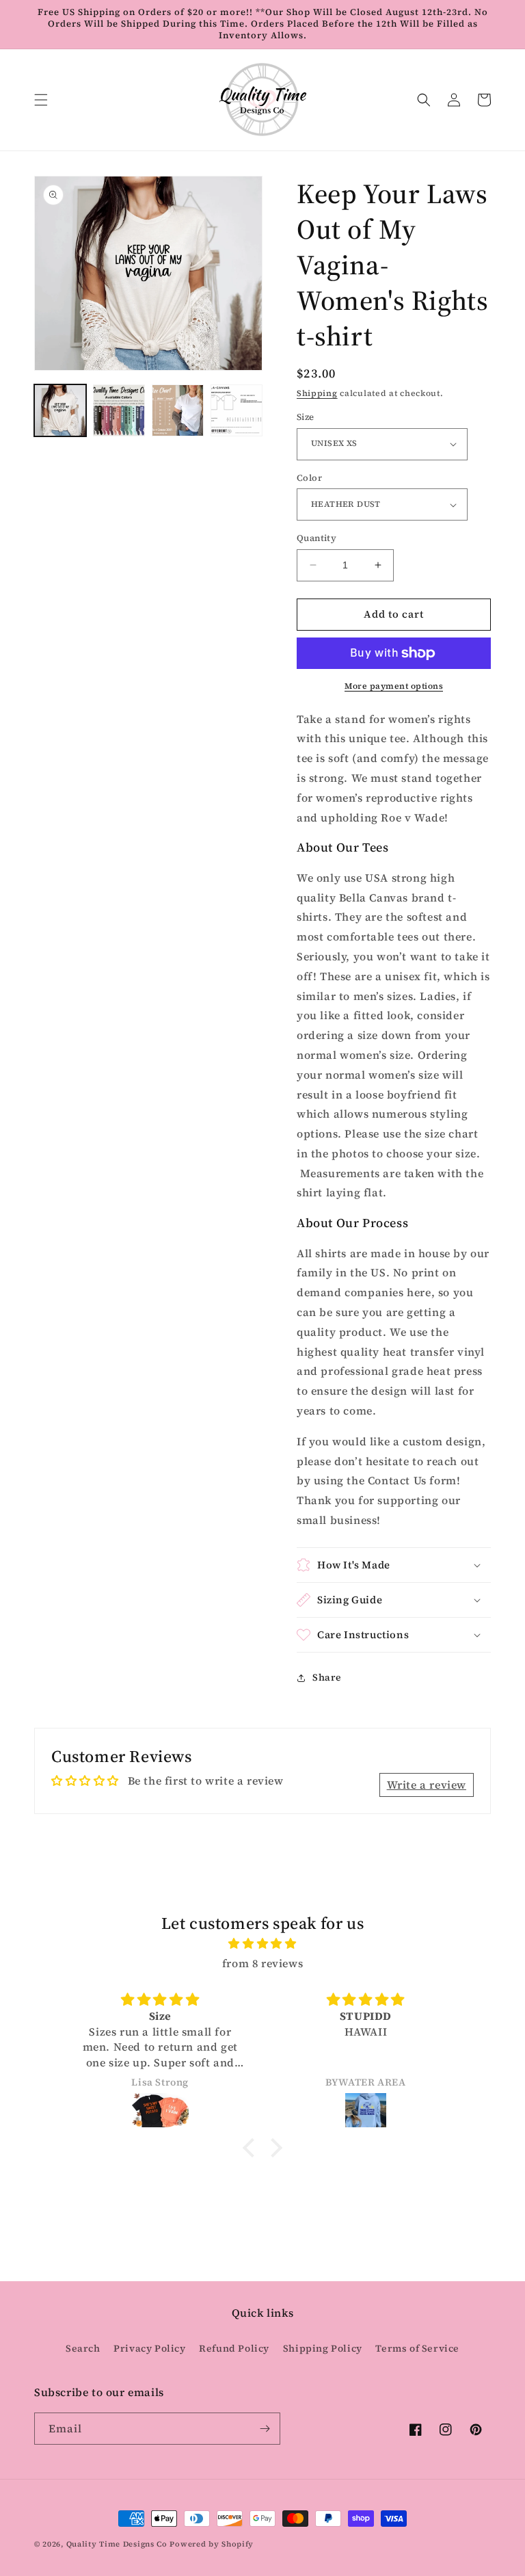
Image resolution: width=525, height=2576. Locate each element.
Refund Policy (234, 2348)
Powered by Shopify (212, 2544)
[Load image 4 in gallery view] (237, 410)
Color (309, 478)
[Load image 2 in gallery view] (119, 410)
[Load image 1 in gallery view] (60, 410)
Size (306, 417)
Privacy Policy (149, 2348)
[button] (41, 100)
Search (83, 2348)
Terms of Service (417, 2348)
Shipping (317, 393)
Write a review (427, 1785)
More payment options (394, 686)
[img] (262, 1944)
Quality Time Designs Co (117, 2544)
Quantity (317, 538)
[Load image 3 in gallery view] (178, 410)
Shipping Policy (323, 2348)
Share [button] (327, 1677)
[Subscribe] (265, 2429)
